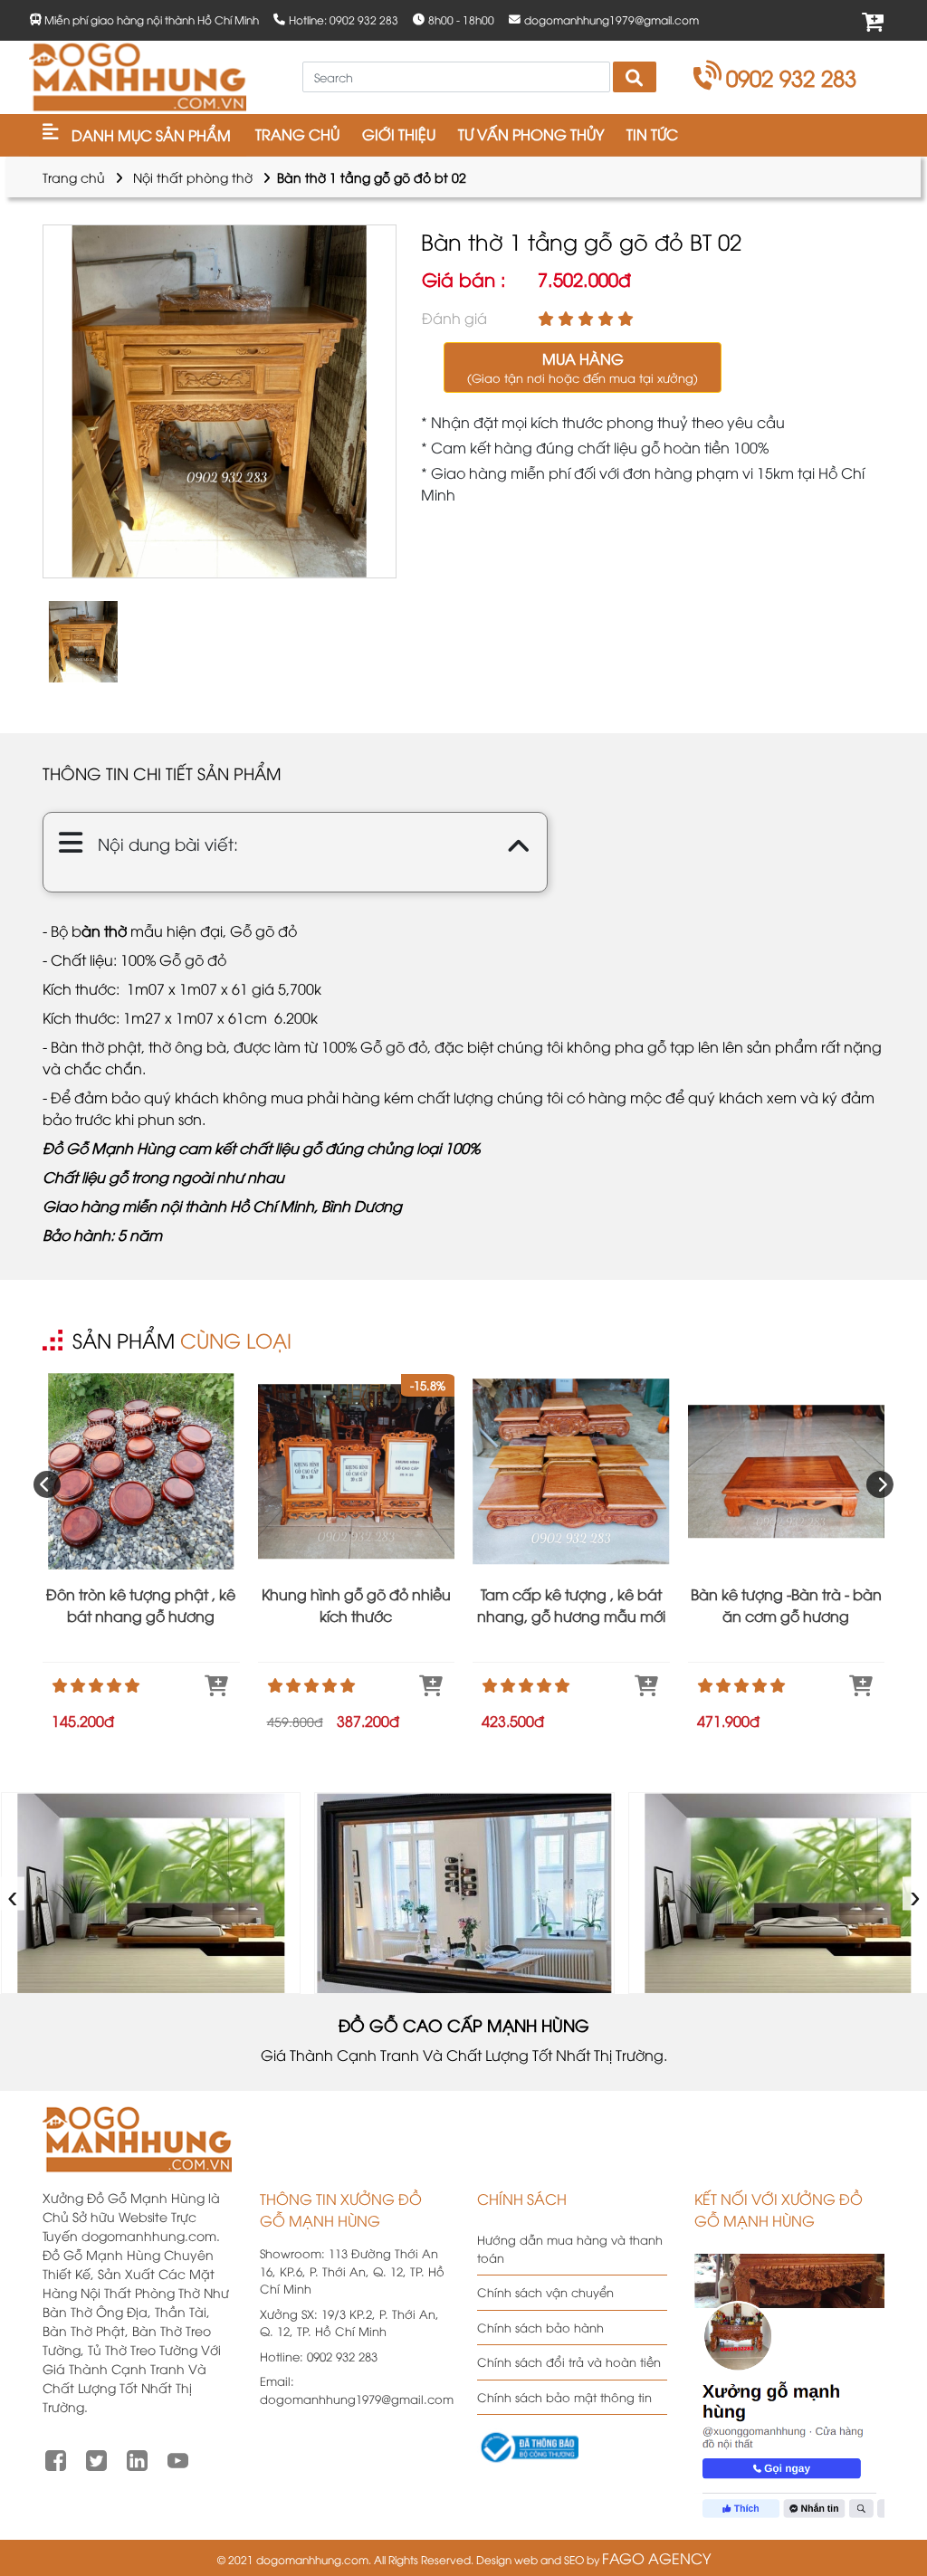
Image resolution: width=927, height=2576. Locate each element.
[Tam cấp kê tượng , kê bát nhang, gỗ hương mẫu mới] (571, 1472)
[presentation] (47, 1484)
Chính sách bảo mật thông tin (564, 2397)
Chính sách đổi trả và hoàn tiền (569, 2361)
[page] (56, 2458)
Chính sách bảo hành (540, 2327)
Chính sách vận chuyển (545, 2292)
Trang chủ (74, 177)
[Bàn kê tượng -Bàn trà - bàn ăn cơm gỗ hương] (787, 1472)
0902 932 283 (791, 77)
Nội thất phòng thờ (193, 177)
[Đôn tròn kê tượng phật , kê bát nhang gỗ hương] (141, 1472)
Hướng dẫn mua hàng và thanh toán (570, 2248)
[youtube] (178, 2458)
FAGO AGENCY (656, 2558)
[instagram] (137, 2458)
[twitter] (96, 2458)
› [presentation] (916, 1893)
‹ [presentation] (13, 1893)
